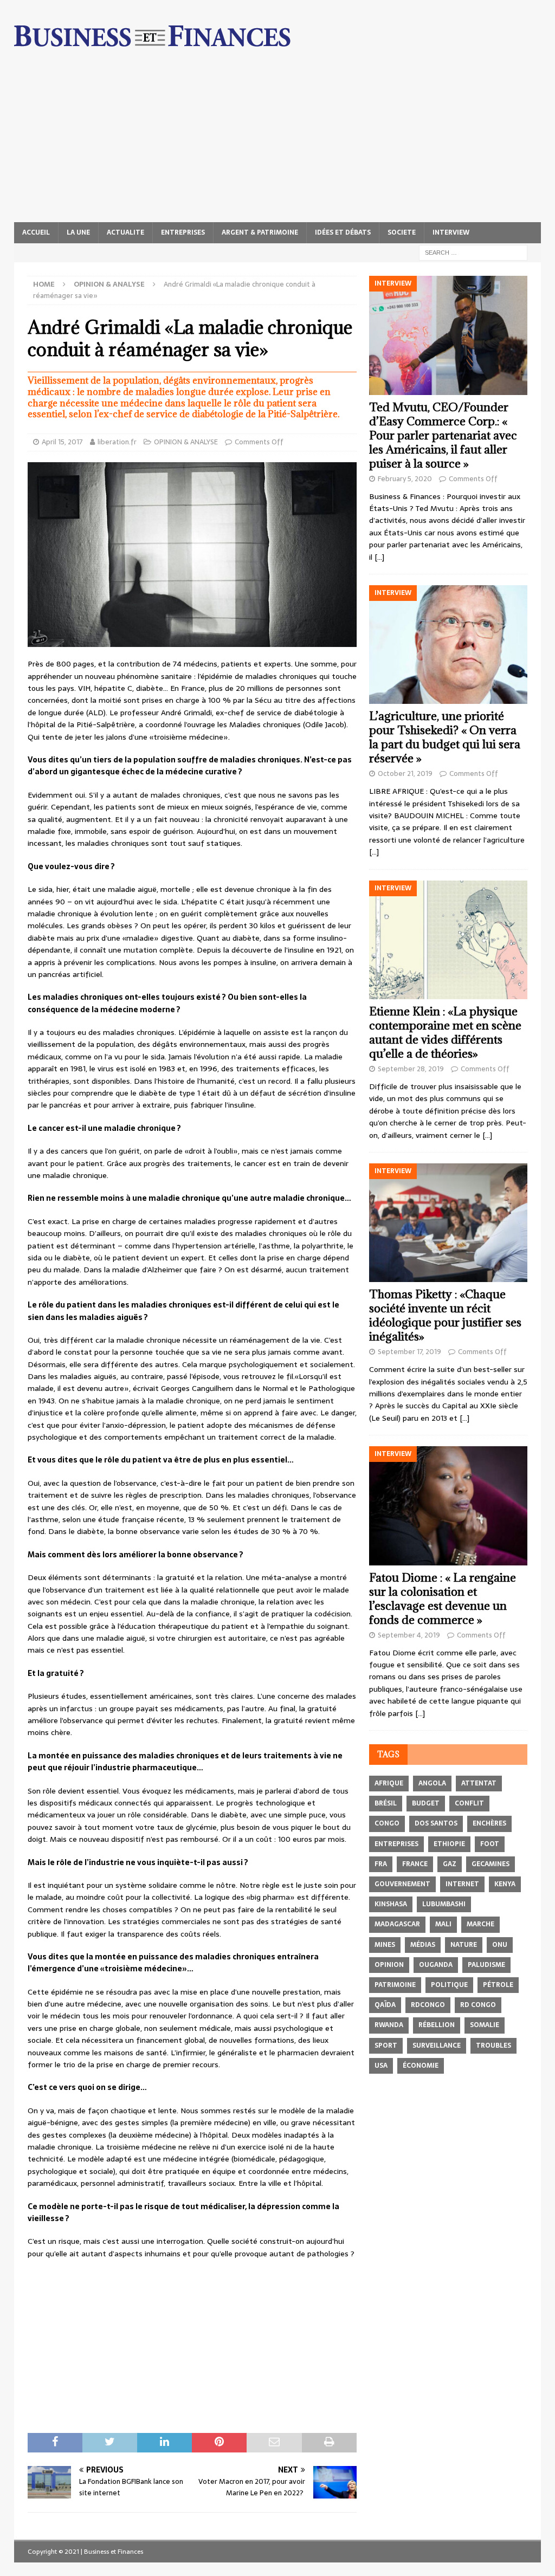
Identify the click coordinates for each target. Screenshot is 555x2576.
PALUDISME (486, 1965)
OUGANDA (436, 1965)
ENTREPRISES (183, 232)
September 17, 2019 (409, 1352)
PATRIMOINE (395, 1985)
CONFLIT (469, 1803)
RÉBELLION (437, 2025)
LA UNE (78, 232)
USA (381, 2066)
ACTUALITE (125, 232)
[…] (379, 557)
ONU (500, 1945)
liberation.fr (117, 442)
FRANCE (415, 1864)
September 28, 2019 (411, 1069)
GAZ (450, 1864)
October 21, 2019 (405, 774)
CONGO (387, 1823)
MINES (385, 1945)
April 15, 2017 (62, 442)
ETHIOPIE (449, 1844)
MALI (443, 1924)
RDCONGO (428, 2005)
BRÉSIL (386, 1803)
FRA (381, 1864)
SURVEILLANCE (437, 2046)
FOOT (490, 1844)
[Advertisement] (278, 141)
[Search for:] (473, 252)
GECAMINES (491, 1864)
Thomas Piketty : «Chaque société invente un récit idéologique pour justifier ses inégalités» (445, 1315)
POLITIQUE (449, 1985)
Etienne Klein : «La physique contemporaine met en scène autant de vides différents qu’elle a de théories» (445, 1033)
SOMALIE (485, 2025)
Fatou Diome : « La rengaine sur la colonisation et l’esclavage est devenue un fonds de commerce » (443, 1599)
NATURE (464, 1945)
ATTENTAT (479, 1783)
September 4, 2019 (409, 1635)
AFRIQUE (389, 1783)
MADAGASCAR (397, 1924)
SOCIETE (402, 232)
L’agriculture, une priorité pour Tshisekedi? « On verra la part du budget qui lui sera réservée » (445, 737)
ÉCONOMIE (421, 2066)
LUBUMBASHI (444, 1904)
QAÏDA (385, 2005)
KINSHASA (391, 1904)
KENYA (505, 1884)
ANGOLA (432, 1783)
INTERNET (462, 1884)
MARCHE (480, 1924)
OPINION (389, 1965)
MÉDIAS (423, 1945)
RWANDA (389, 2025)
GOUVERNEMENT (402, 1884)
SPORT (386, 2046)
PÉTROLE (498, 1985)
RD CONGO (478, 2005)
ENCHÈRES (489, 1823)
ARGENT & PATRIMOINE (260, 232)
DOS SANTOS (436, 1823)
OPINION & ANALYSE (186, 442)
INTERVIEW (451, 232)
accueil (36, 232)
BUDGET (426, 1803)
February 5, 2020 (405, 479)
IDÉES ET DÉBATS (343, 232)
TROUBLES (493, 2046)
